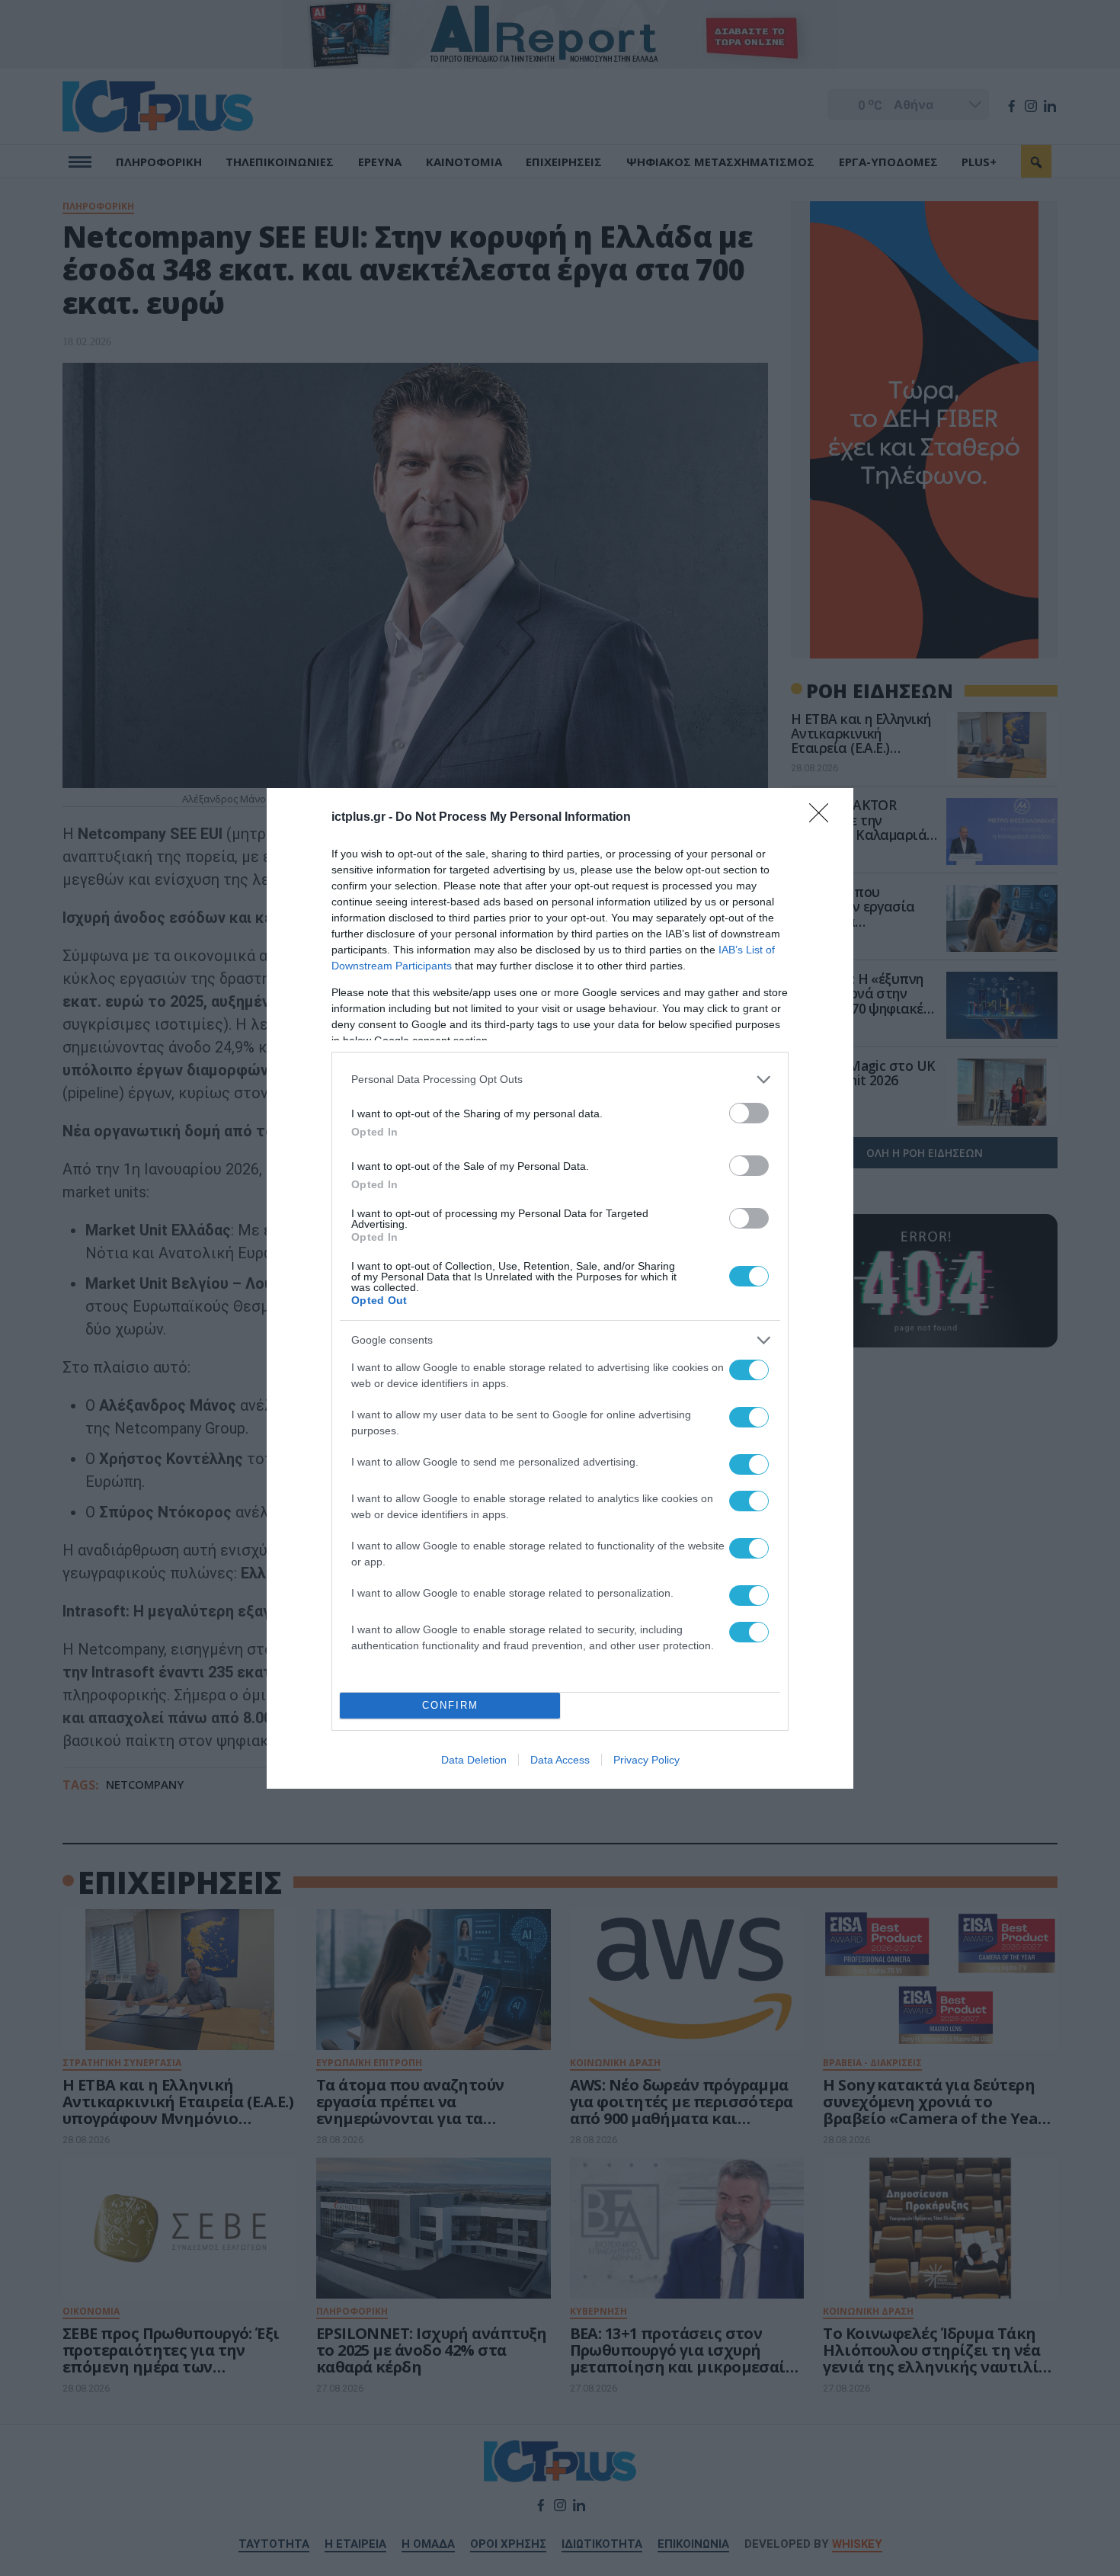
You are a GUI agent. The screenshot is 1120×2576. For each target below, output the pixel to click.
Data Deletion (474, 1760)
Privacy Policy (646, 1760)
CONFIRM (450, 1705)
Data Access (560, 1760)
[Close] (824, 818)
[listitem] (560, 1080)
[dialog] (560, 1288)
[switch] (749, 1113)
